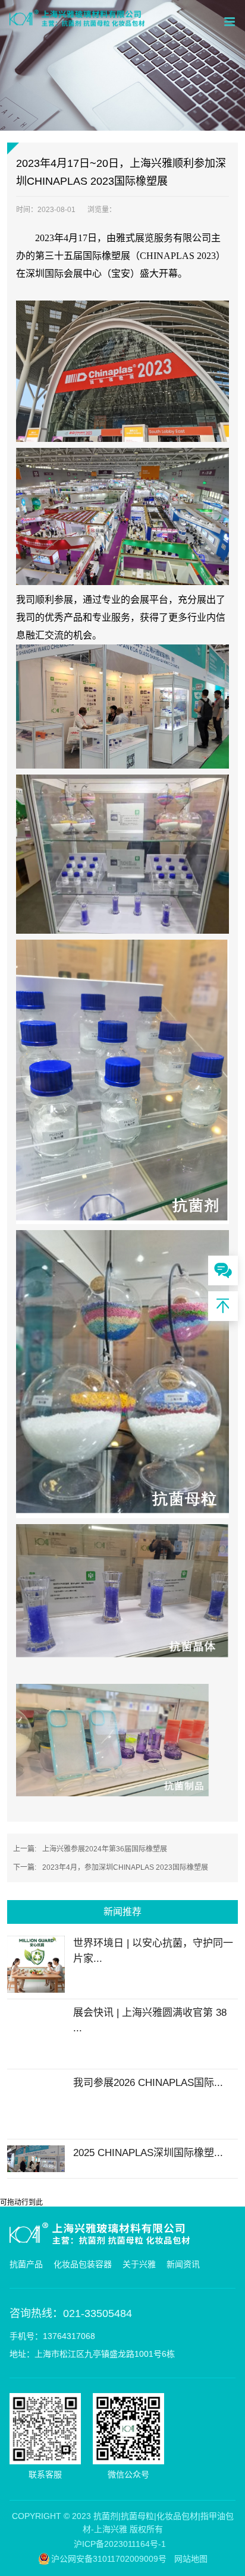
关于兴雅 (139, 2264)
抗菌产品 (26, 2264)
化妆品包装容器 (83, 2264)
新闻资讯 (183, 2264)
